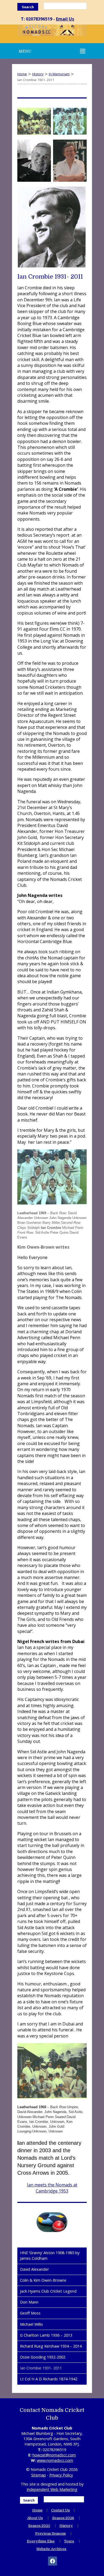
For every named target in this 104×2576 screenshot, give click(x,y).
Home (22, 74)
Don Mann (29, 2302)
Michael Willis (31, 2324)
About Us (35, 2518)
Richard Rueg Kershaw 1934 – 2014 (51, 2346)
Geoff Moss (30, 2313)
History (38, 74)
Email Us (65, 19)
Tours (69, 2541)
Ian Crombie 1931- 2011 (41, 2368)
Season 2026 (63, 2518)
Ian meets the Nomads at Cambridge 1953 (52, 2188)
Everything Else (41, 2541)
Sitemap (39, 2475)
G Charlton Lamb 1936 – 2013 (46, 2335)
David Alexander (34, 2269)
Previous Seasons (51, 2533)
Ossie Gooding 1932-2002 (43, 2357)
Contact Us (61, 2510)
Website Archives (51, 2549)
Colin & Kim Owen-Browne (43, 2280)
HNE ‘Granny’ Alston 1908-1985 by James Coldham (50, 2255)
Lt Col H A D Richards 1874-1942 (49, 2379)
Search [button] (28, 7)
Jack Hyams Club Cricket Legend (48, 2291)
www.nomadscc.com (55, 2460)
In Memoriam (59, 74)
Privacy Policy (61, 2475)
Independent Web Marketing (52, 2489)
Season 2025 (39, 2526)
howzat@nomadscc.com (54, 2455)
